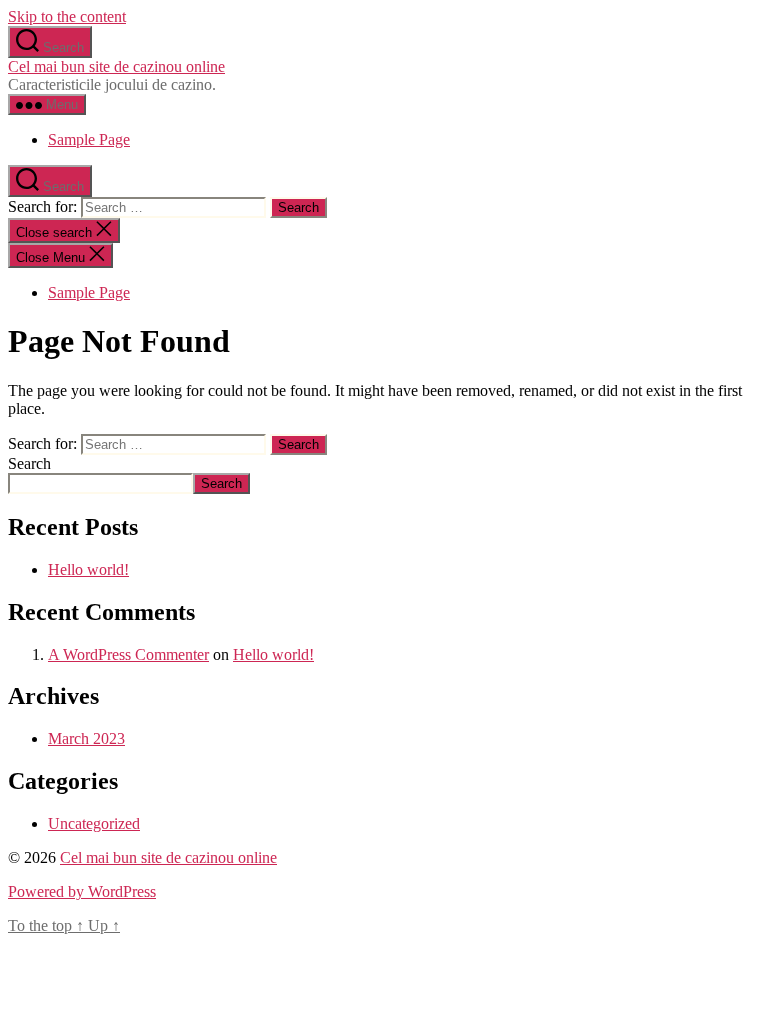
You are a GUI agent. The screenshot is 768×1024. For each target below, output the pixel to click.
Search (29, 463)
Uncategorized (94, 823)
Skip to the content (67, 16)
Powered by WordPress (82, 891)
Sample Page (89, 139)
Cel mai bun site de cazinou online (116, 66)
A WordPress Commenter (128, 654)
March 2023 (86, 738)
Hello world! (88, 569)
